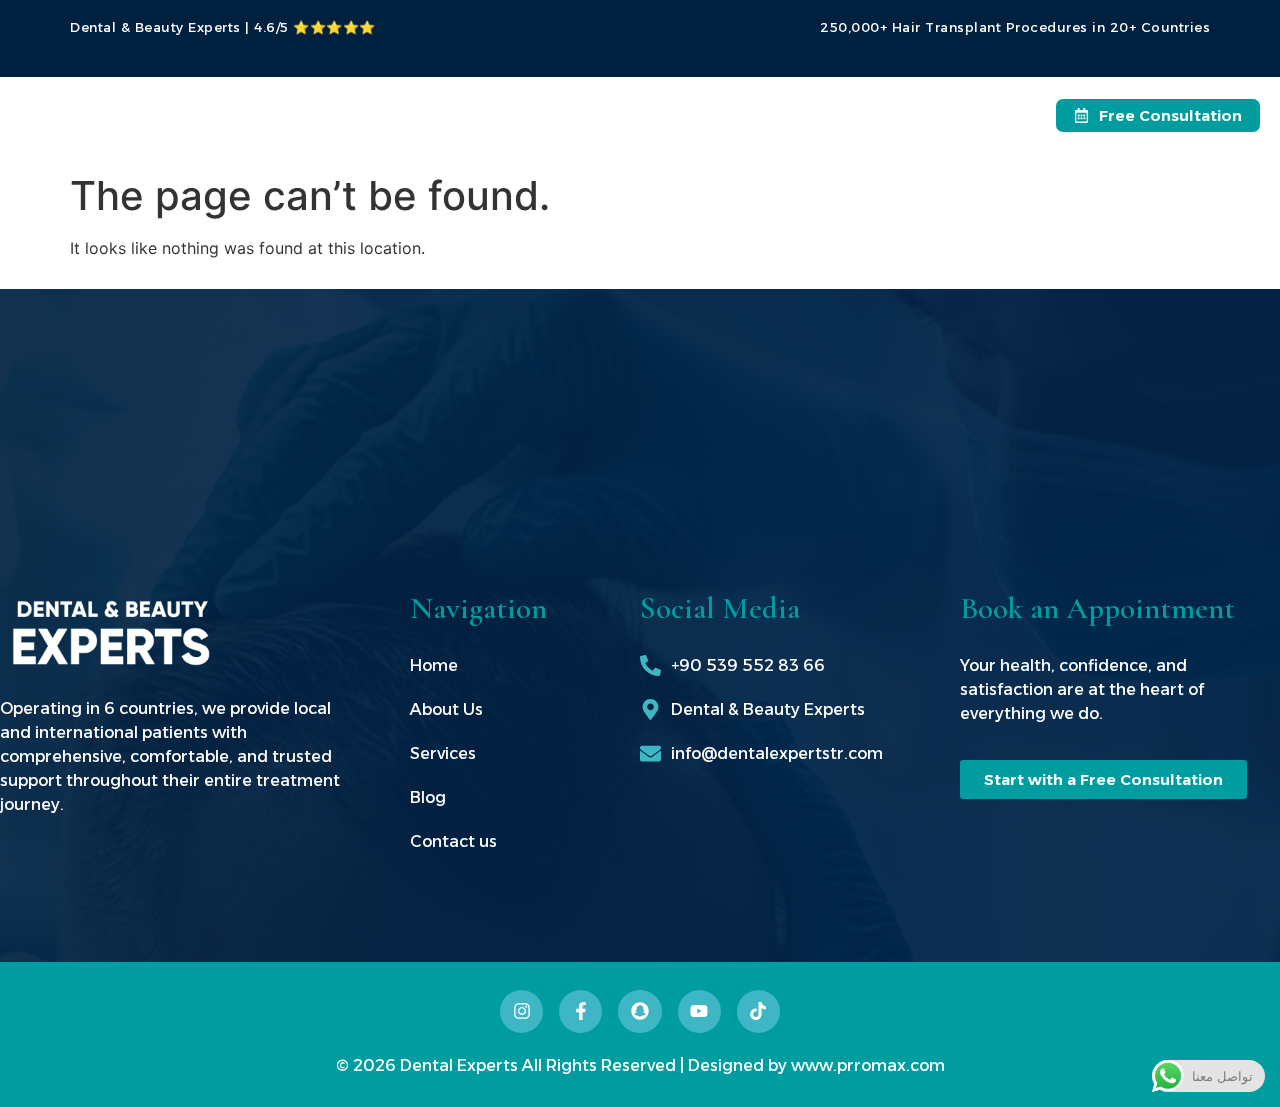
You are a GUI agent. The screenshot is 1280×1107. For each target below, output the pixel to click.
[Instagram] (521, 1011)
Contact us (849, 109)
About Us (533, 109)
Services (640, 109)
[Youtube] (699, 1011)
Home (435, 109)
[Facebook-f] (580, 1011)
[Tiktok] (758, 1011)
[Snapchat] (639, 1011)
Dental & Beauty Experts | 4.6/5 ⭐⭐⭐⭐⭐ (223, 27)
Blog (749, 109)
